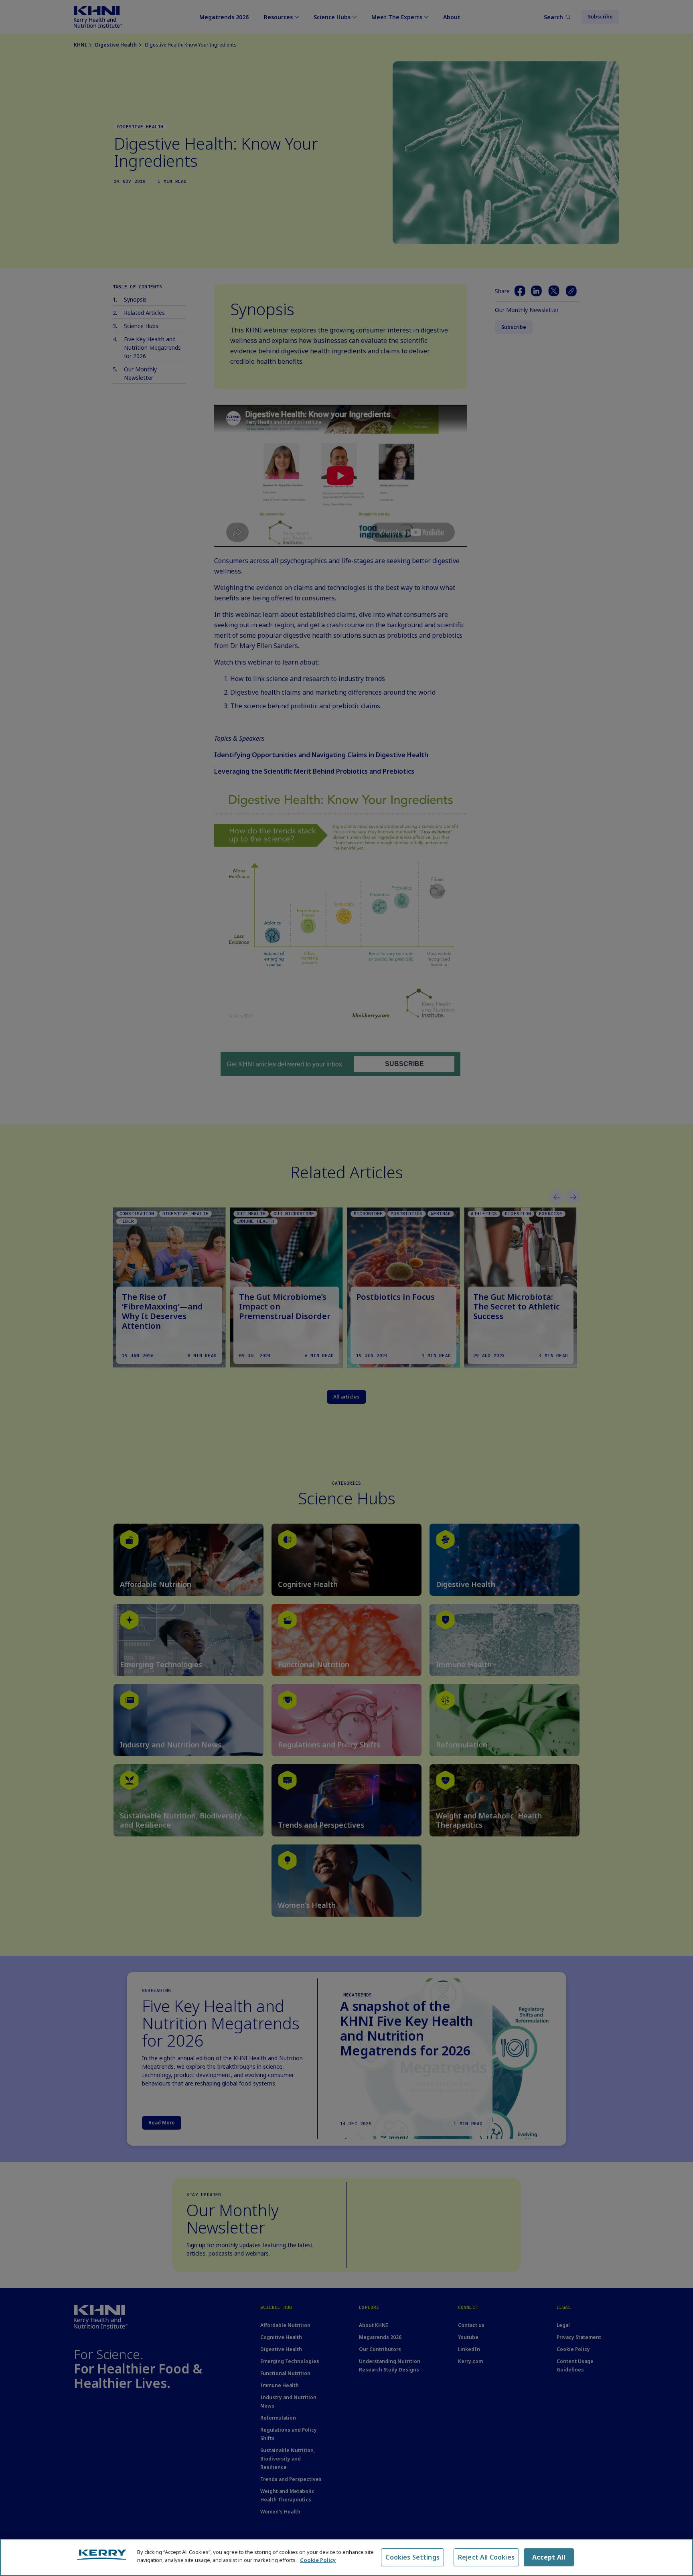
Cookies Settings (412, 2557)
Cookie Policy (318, 2560)
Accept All (549, 2557)
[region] (346, 2557)
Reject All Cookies (486, 2557)
